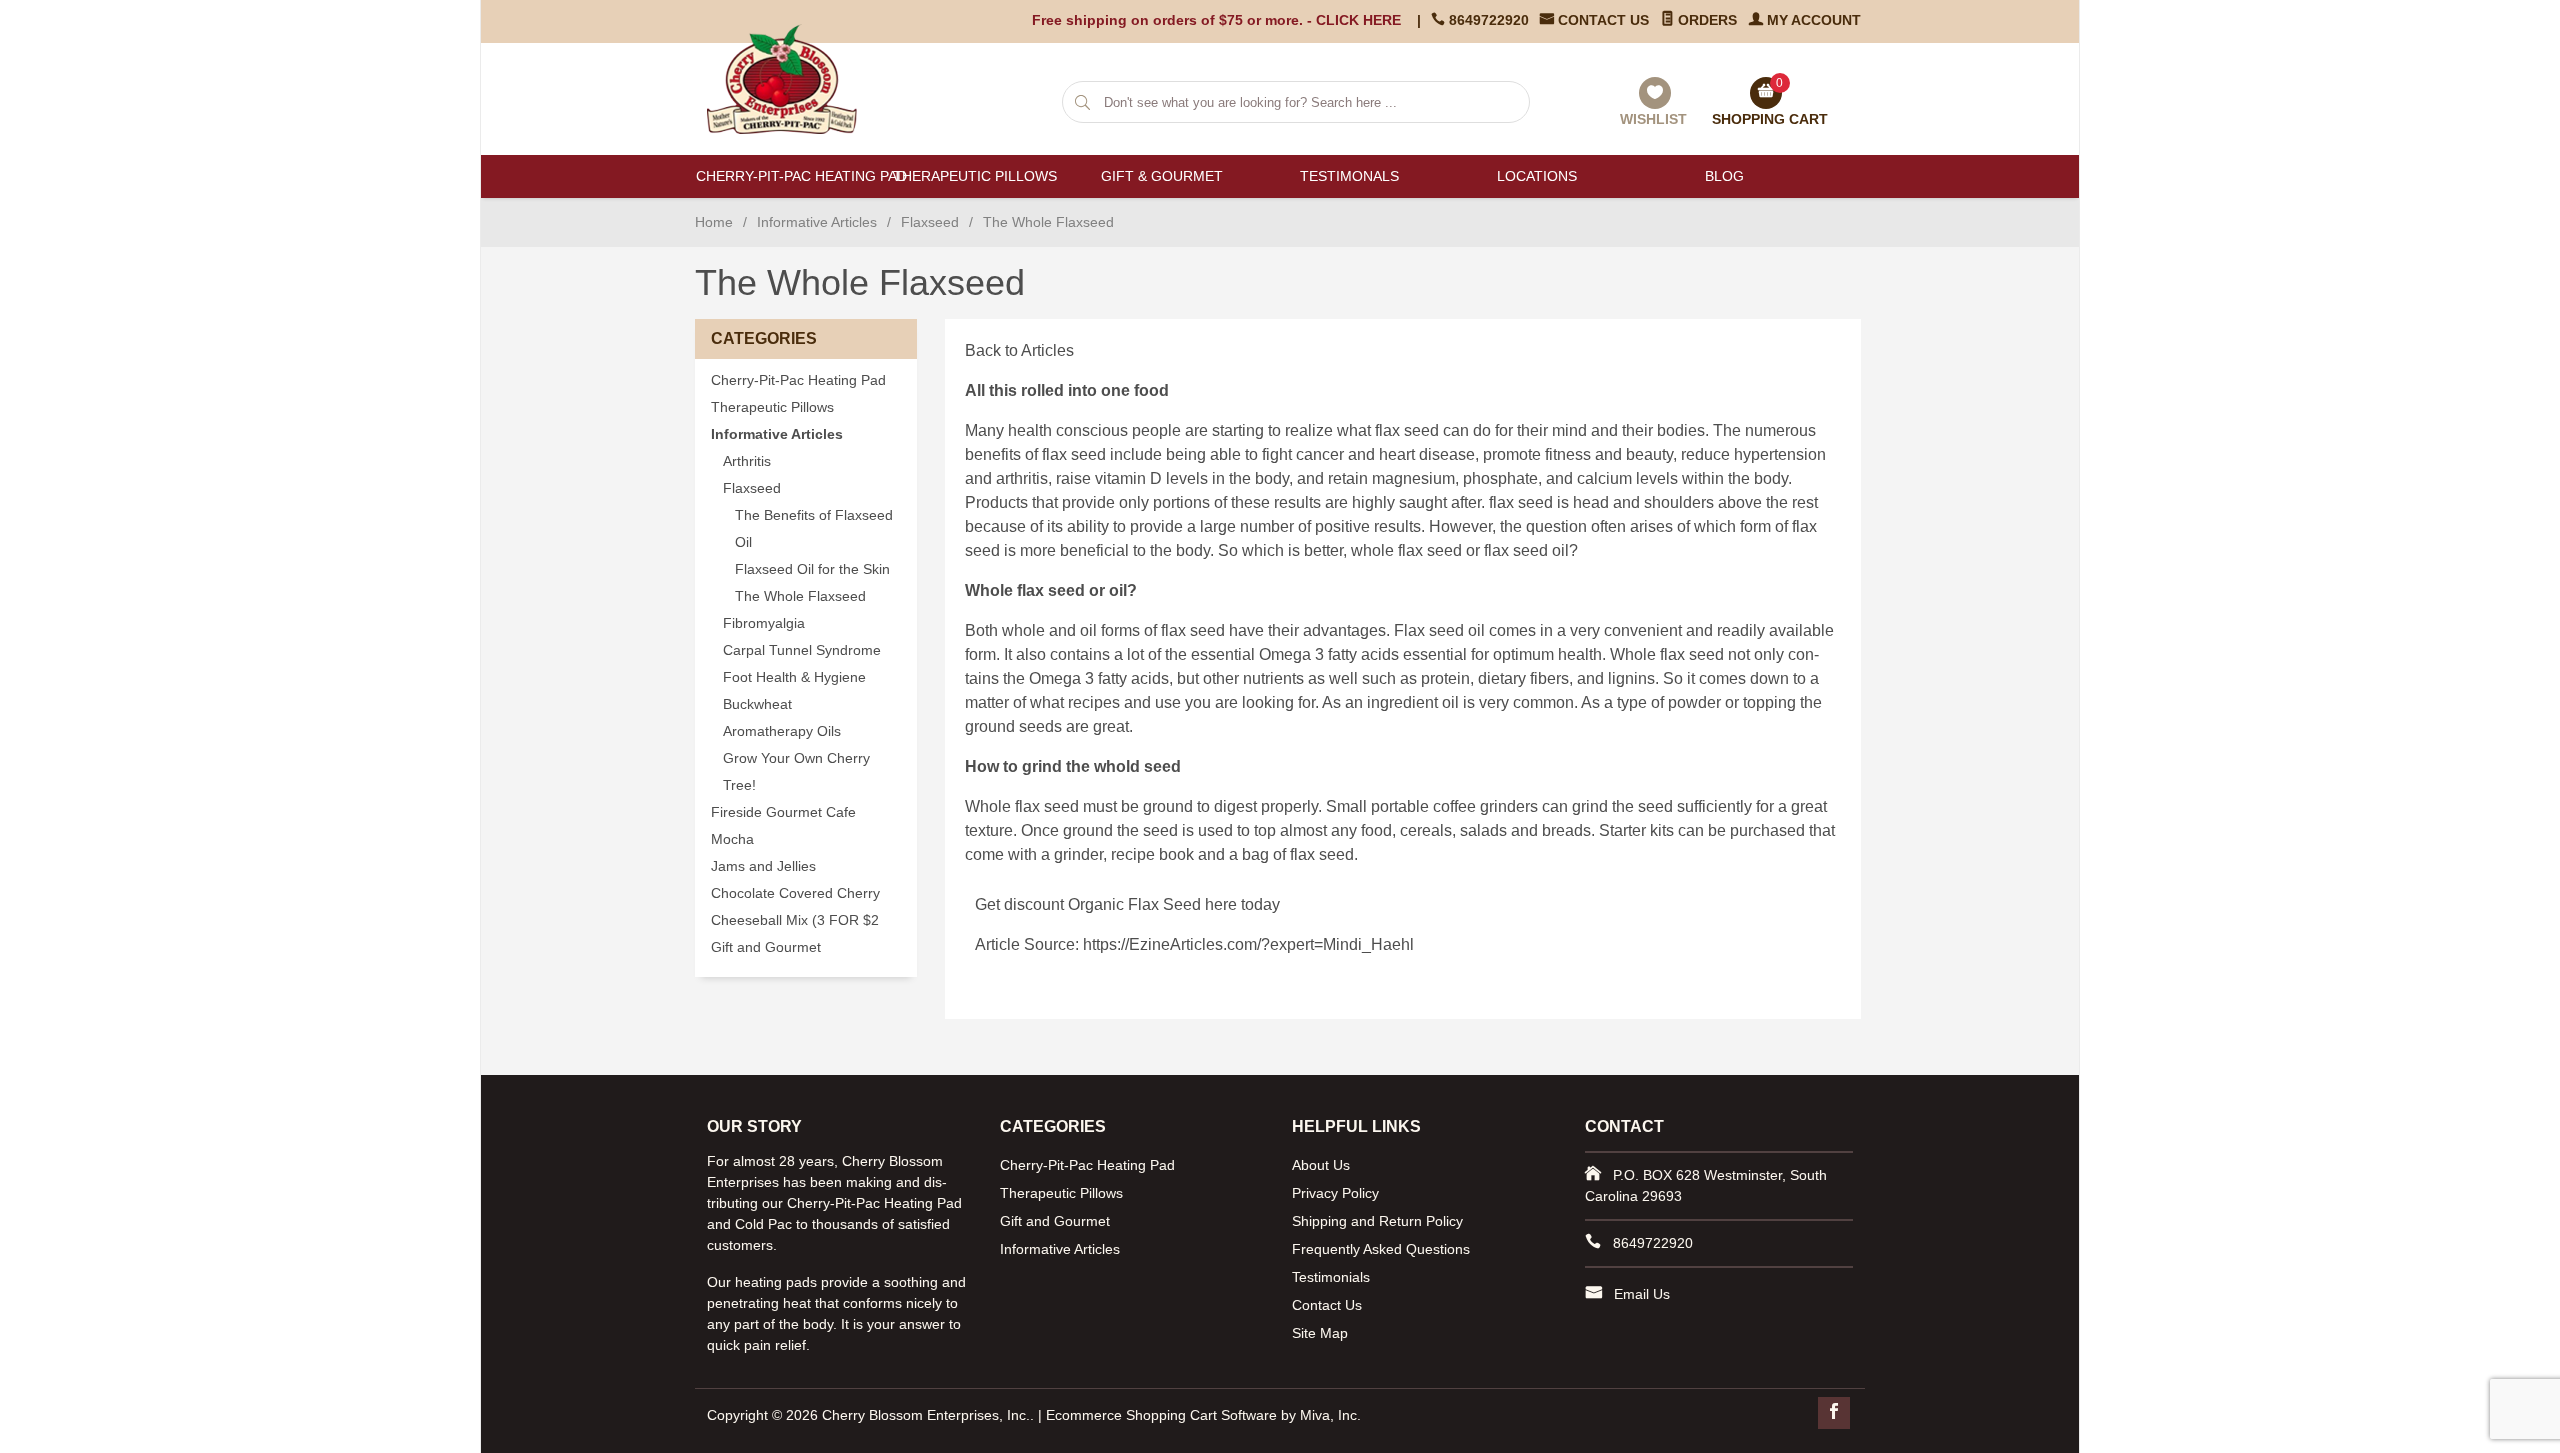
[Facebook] (1834, 1413)
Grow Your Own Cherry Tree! (796, 772)
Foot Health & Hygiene (794, 677)
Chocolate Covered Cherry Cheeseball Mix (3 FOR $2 (795, 907)
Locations (1537, 176)
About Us (1321, 1165)
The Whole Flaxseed (800, 596)
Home (714, 222)
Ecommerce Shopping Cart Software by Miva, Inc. (1203, 1415)
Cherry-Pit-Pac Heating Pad (788, 176)
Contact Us (1601, 20)
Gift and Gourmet (766, 947)
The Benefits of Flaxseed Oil (814, 529)
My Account (1812, 20)
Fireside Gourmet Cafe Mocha (783, 826)
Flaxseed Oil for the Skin (812, 569)
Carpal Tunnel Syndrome (802, 650)
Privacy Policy (1335, 1193)
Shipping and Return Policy (1377, 1221)
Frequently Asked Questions (1381, 1249)
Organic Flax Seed (1134, 904)
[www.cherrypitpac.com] (792, 79)
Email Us (1642, 1294)
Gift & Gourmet (1162, 176)
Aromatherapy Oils (782, 731)
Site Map (1320, 1333)
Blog (1724, 176)
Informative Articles (817, 222)
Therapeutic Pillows (975, 176)
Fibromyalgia (764, 623)
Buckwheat (757, 704)
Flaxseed (930, 222)
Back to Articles (1019, 350)
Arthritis (747, 461)
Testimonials (1331, 1277)
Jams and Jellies (763, 866)
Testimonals (1349, 176)
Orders (1705, 20)
